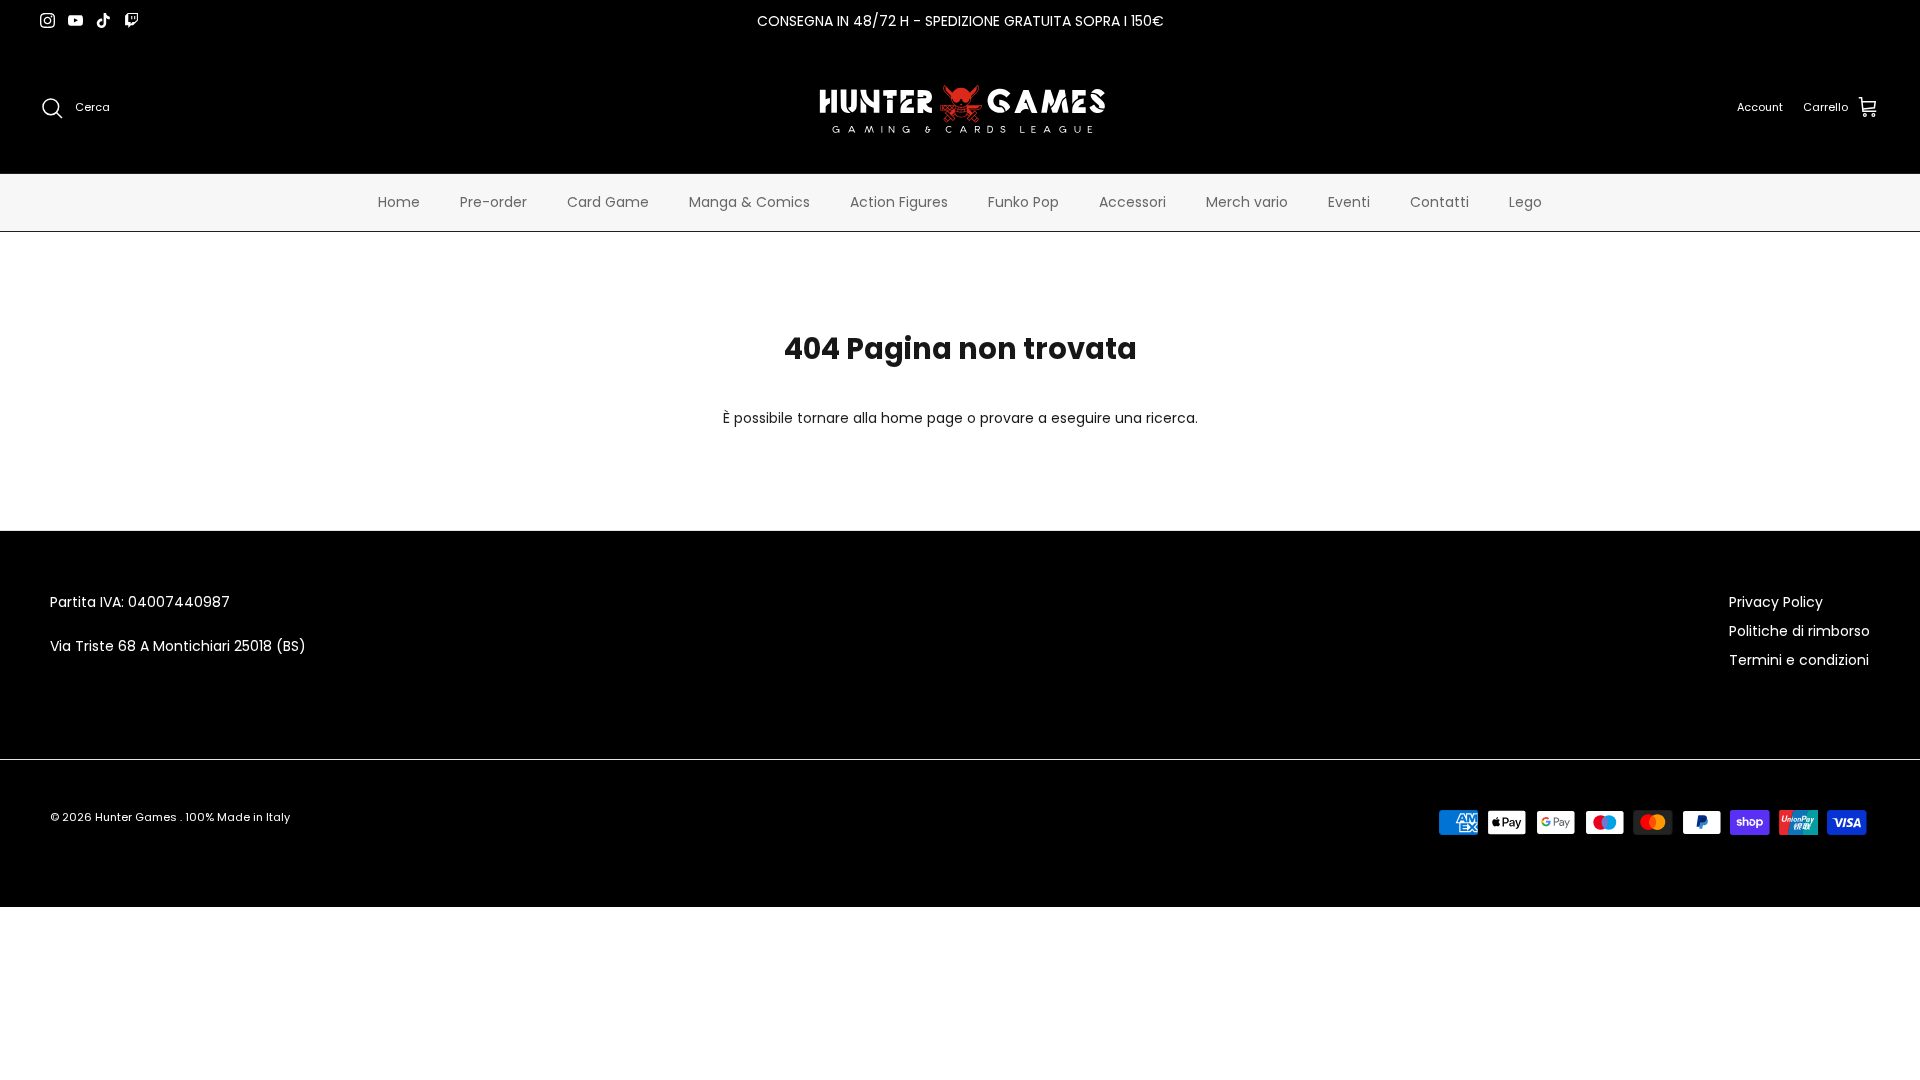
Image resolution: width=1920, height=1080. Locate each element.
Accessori (1132, 202)
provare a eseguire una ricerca (1087, 418)
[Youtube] (75, 20)
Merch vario (1247, 202)
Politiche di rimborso (1799, 631)
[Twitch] (131, 20)
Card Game (608, 202)
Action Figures (899, 202)
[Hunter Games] (960, 107)
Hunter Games (137, 817)
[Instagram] (47, 20)
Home (399, 202)
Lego (1525, 202)
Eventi (1349, 202)
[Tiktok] (103, 20)
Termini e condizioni (1799, 660)
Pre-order (493, 202)
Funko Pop (1023, 202)
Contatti (1439, 202)
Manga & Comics (749, 202)
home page (922, 418)
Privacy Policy (1776, 602)
